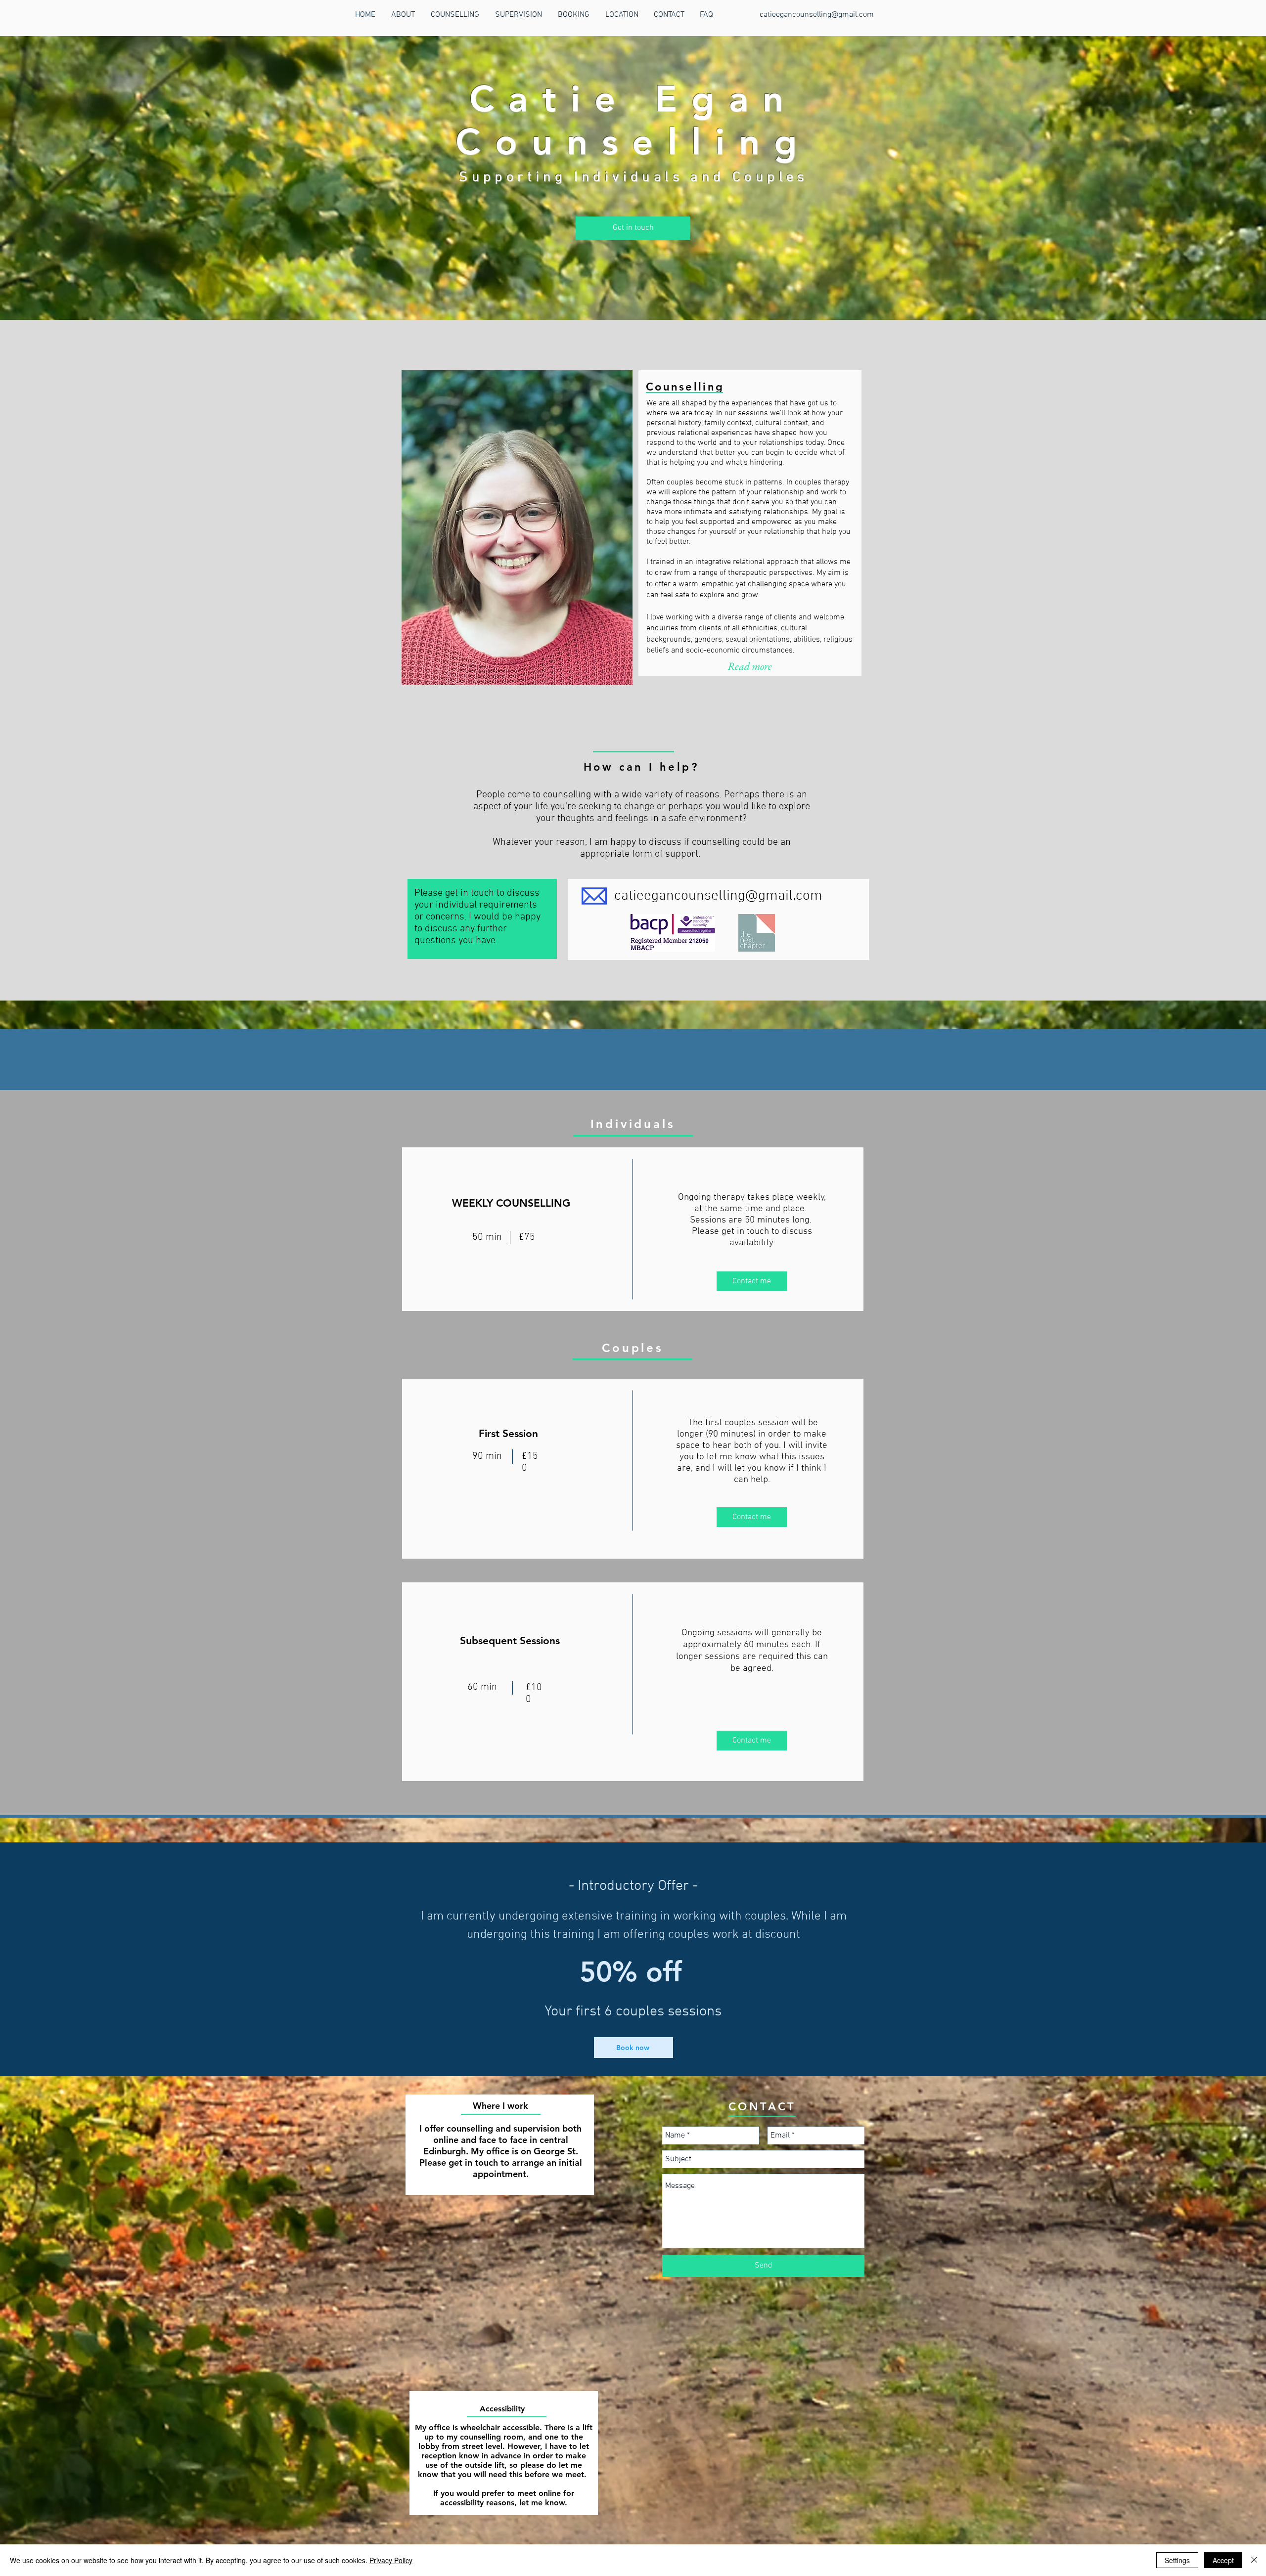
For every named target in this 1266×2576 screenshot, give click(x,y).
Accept (1223, 2560)
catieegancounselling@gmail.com (817, 15)
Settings (1177, 2560)
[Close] (1254, 2560)
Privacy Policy (391, 2560)
